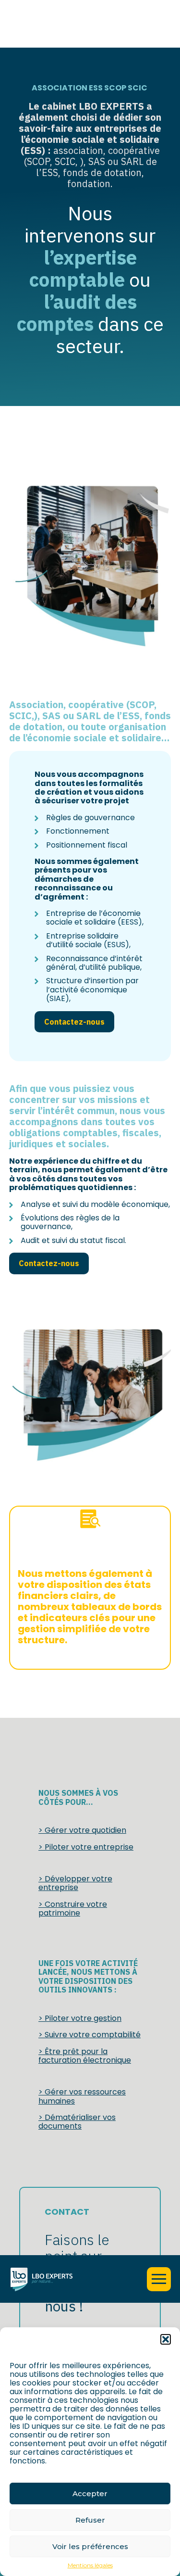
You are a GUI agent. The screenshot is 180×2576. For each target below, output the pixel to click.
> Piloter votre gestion (80, 2018)
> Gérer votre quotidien (82, 1830)
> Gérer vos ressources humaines (82, 2096)
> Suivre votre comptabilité (90, 2035)
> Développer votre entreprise (75, 1883)
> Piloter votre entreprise (86, 1847)
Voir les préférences (90, 2546)
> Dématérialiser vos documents (77, 2122)
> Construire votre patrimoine (73, 1909)
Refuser (90, 2520)
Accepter (90, 2494)
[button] (166, 2339)
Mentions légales (90, 2565)
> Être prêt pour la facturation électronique (85, 2056)
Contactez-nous (74, 1022)
